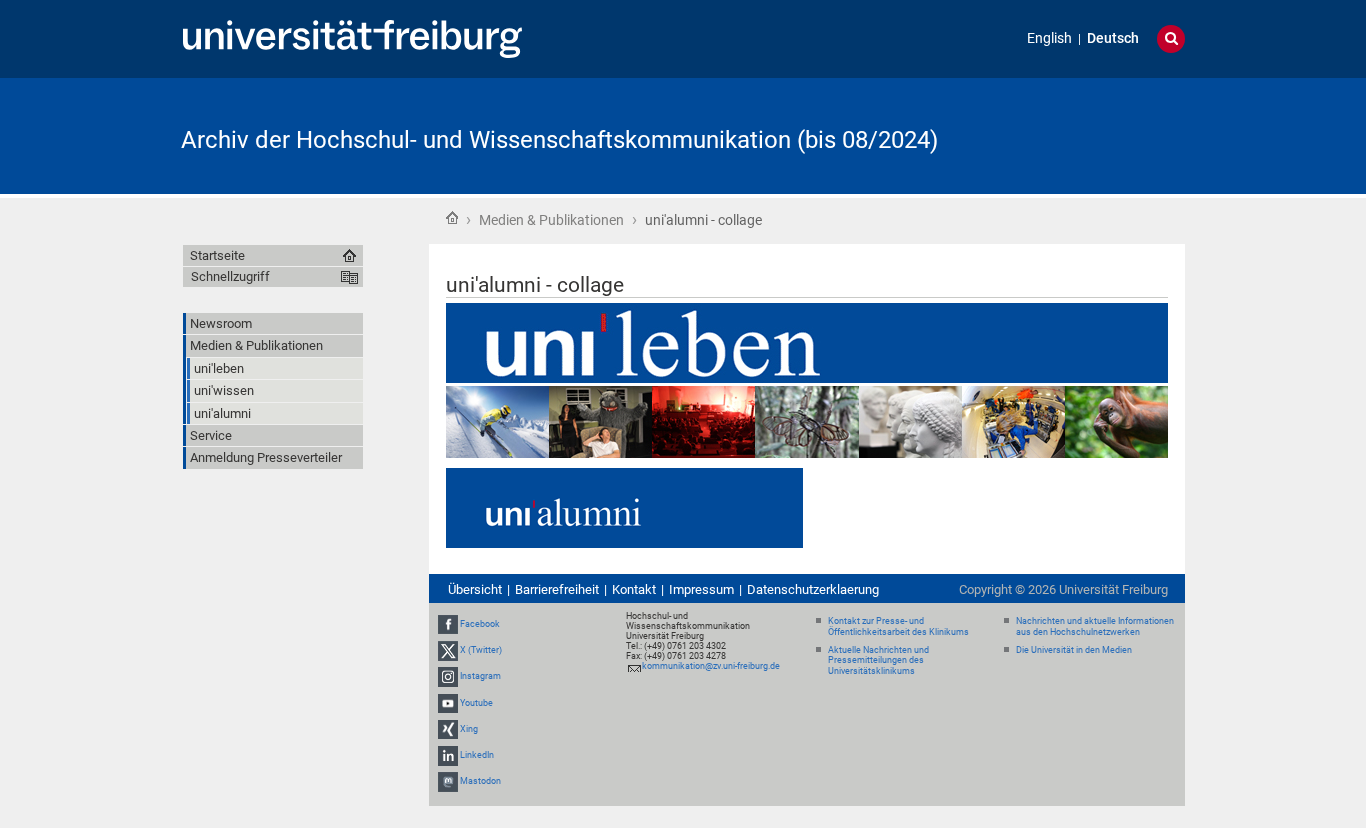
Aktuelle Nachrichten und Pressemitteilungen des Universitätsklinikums (878, 661)
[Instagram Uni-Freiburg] (448, 676)
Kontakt (634, 589)
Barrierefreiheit (557, 589)
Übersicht (475, 589)
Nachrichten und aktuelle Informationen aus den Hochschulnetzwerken (1095, 626)
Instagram (480, 676)
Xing (469, 729)
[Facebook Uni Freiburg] (448, 624)
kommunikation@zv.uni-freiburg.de (711, 666)
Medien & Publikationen (551, 220)
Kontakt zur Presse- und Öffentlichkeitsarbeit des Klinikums (898, 626)
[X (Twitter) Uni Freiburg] (448, 650)
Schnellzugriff (230, 276)
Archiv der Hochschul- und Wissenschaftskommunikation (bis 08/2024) (559, 140)
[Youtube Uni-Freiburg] (448, 703)
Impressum (701, 589)
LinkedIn (477, 755)
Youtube (476, 703)
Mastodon (480, 781)
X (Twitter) (481, 650)
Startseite (452, 218)
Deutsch (1113, 38)
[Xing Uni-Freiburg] (448, 729)
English (1049, 38)
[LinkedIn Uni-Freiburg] (448, 755)
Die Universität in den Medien (1074, 650)
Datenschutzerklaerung (813, 589)
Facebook (480, 624)
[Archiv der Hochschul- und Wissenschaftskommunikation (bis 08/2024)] (1087, 134)
